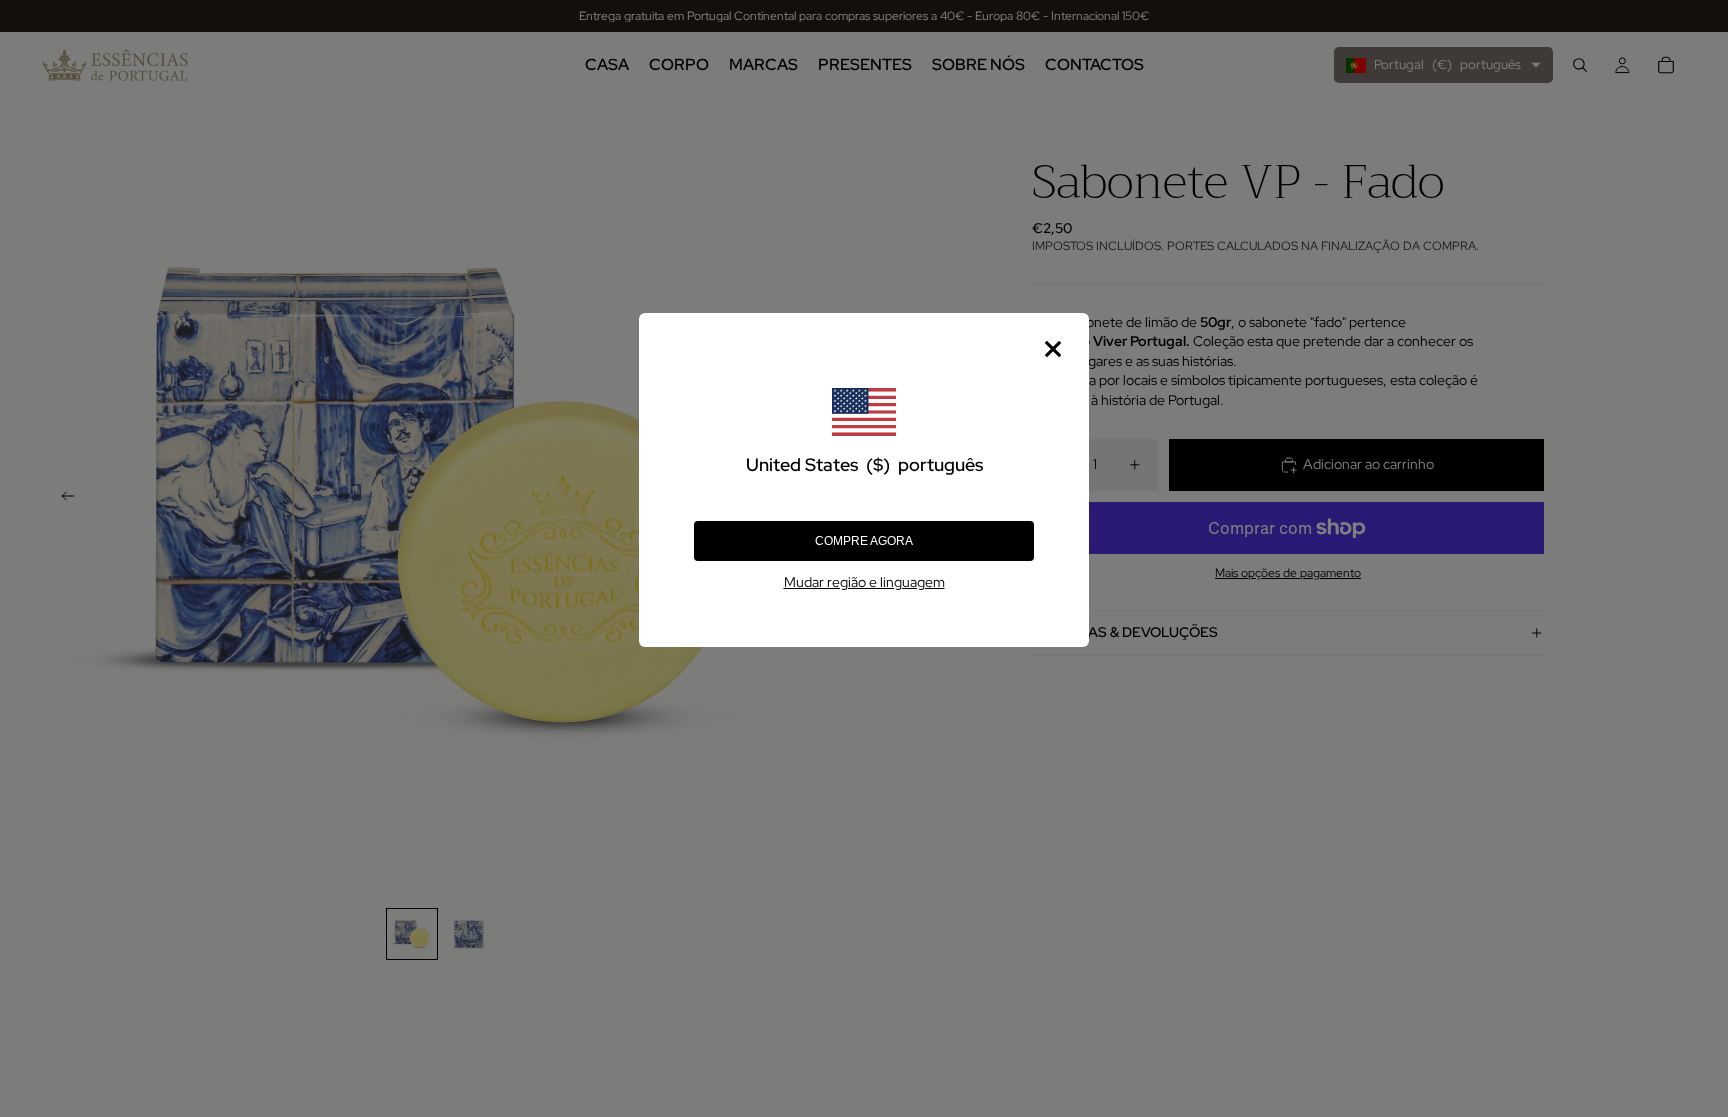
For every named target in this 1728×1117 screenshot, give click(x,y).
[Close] (1053, 349)
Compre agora (864, 541)
